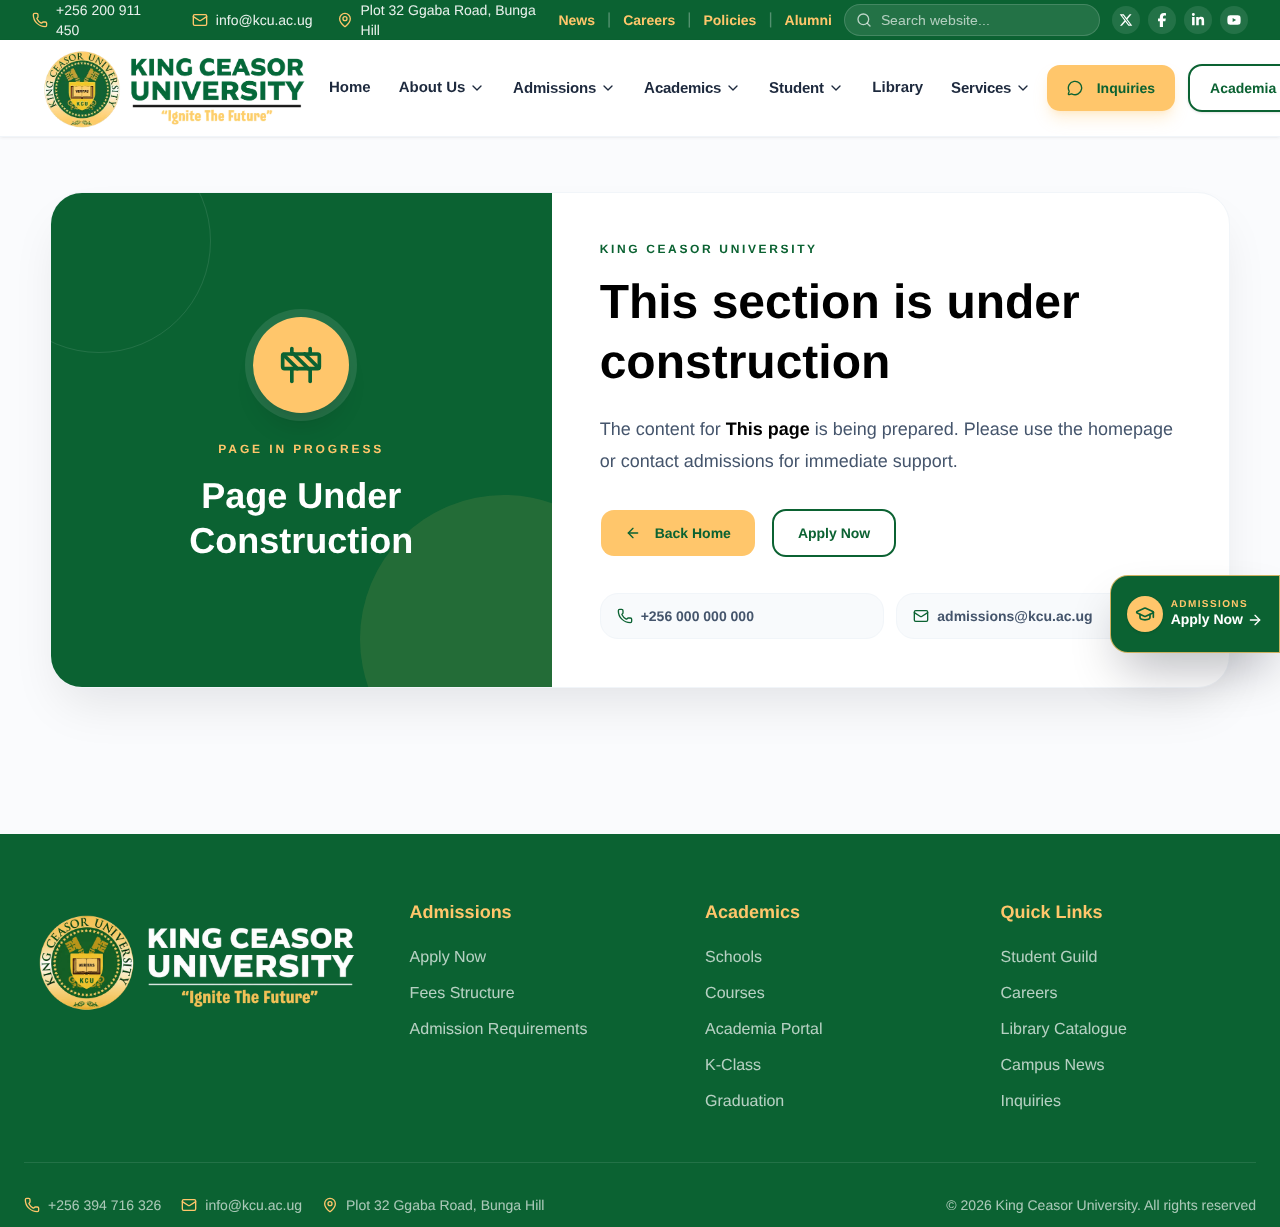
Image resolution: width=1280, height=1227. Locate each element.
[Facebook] (1162, 20)
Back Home (693, 533)
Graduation (744, 1101)
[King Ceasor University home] (174, 87)
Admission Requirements (499, 1029)
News (576, 20)
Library (897, 87)
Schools (733, 957)
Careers (649, 20)
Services (981, 87)
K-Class (733, 1065)
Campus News (1053, 1065)
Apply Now (834, 533)
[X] (1126, 20)
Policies (729, 20)
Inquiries (1126, 88)
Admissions (554, 87)
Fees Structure (462, 993)
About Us (432, 87)
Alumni (808, 20)
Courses (735, 993)
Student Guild (1049, 957)
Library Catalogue (1064, 1029)
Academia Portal (763, 1029)
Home (350, 87)
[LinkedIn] (1198, 20)
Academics (682, 87)
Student (796, 87)
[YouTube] (1234, 20)
